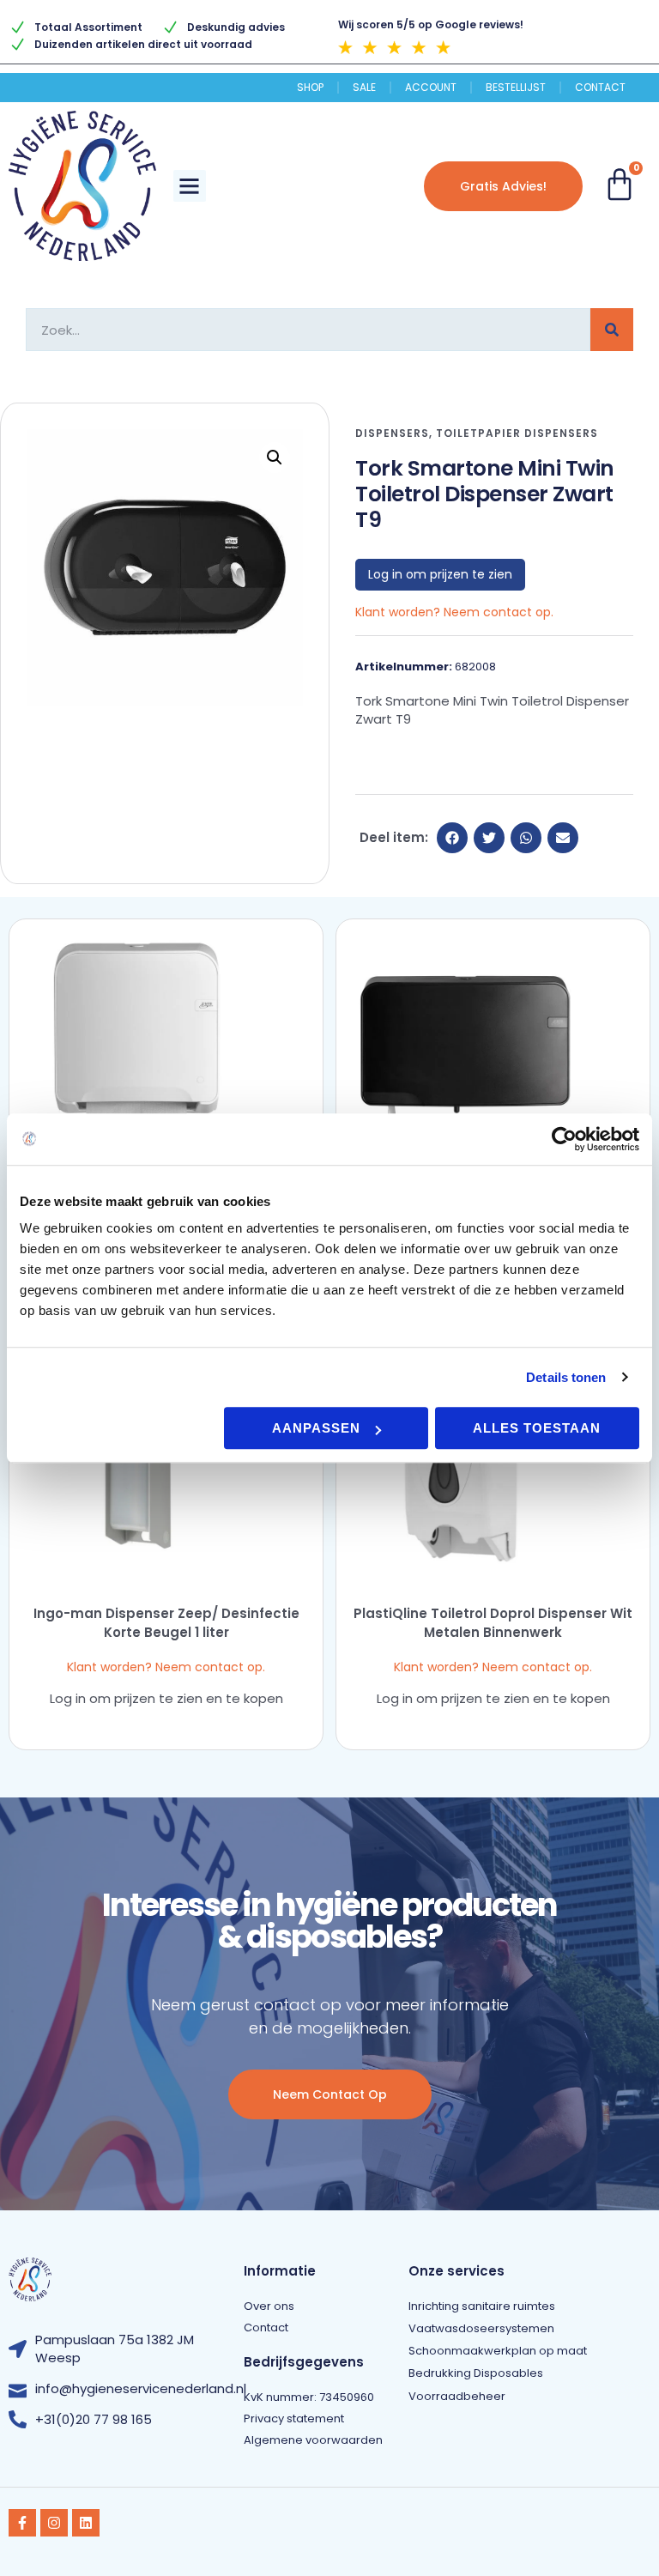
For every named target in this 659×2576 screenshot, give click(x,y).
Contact (600, 88)
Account (431, 88)
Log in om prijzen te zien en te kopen (166, 1698)
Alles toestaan (537, 1428)
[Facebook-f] (22, 2523)
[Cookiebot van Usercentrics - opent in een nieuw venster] (564, 1139)
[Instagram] (54, 2523)
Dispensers (392, 433)
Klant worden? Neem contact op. (454, 612)
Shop (310, 88)
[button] (190, 186)
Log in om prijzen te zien (440, 574)
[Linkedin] (86, 2523)
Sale (364, 88)
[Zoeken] (612, 330)
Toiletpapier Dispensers (517, 433)
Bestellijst (516, 88)
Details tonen (566, 1377)
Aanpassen (316, 1428)
